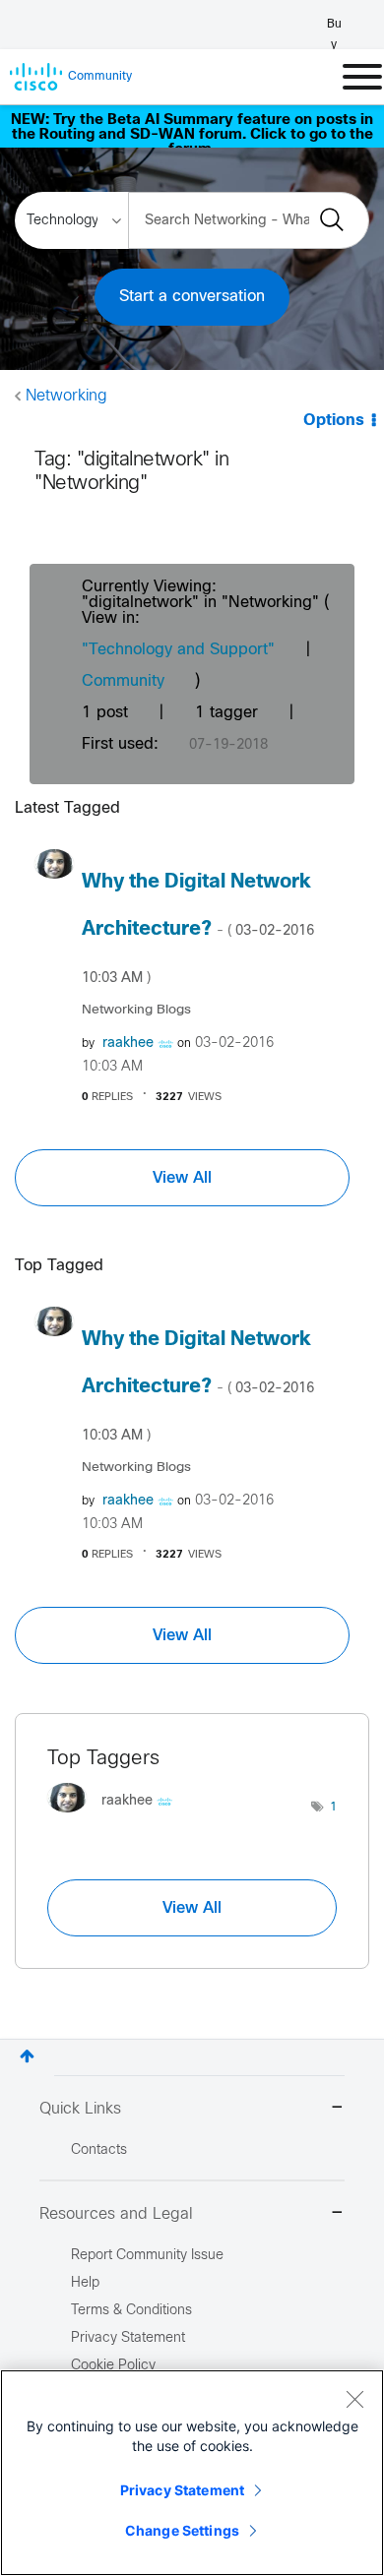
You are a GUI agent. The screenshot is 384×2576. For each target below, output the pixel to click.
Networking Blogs (136, 1010)
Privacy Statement (182, 2490)
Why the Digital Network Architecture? (198, 929)
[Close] (354, 2399)
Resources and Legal (116, 2214)
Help (85, 2283)
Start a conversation (192, 297)
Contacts (99, 2150)
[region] (192, 2473)
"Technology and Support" (178, 650)
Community (123, 681)
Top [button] (27, 2056)
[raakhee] (117, 1817)
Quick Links (80, 2109)
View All (182, 1178)
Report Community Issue (147, 2256)
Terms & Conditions (131, 2311)
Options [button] (334, 421)
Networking (66, 396)
